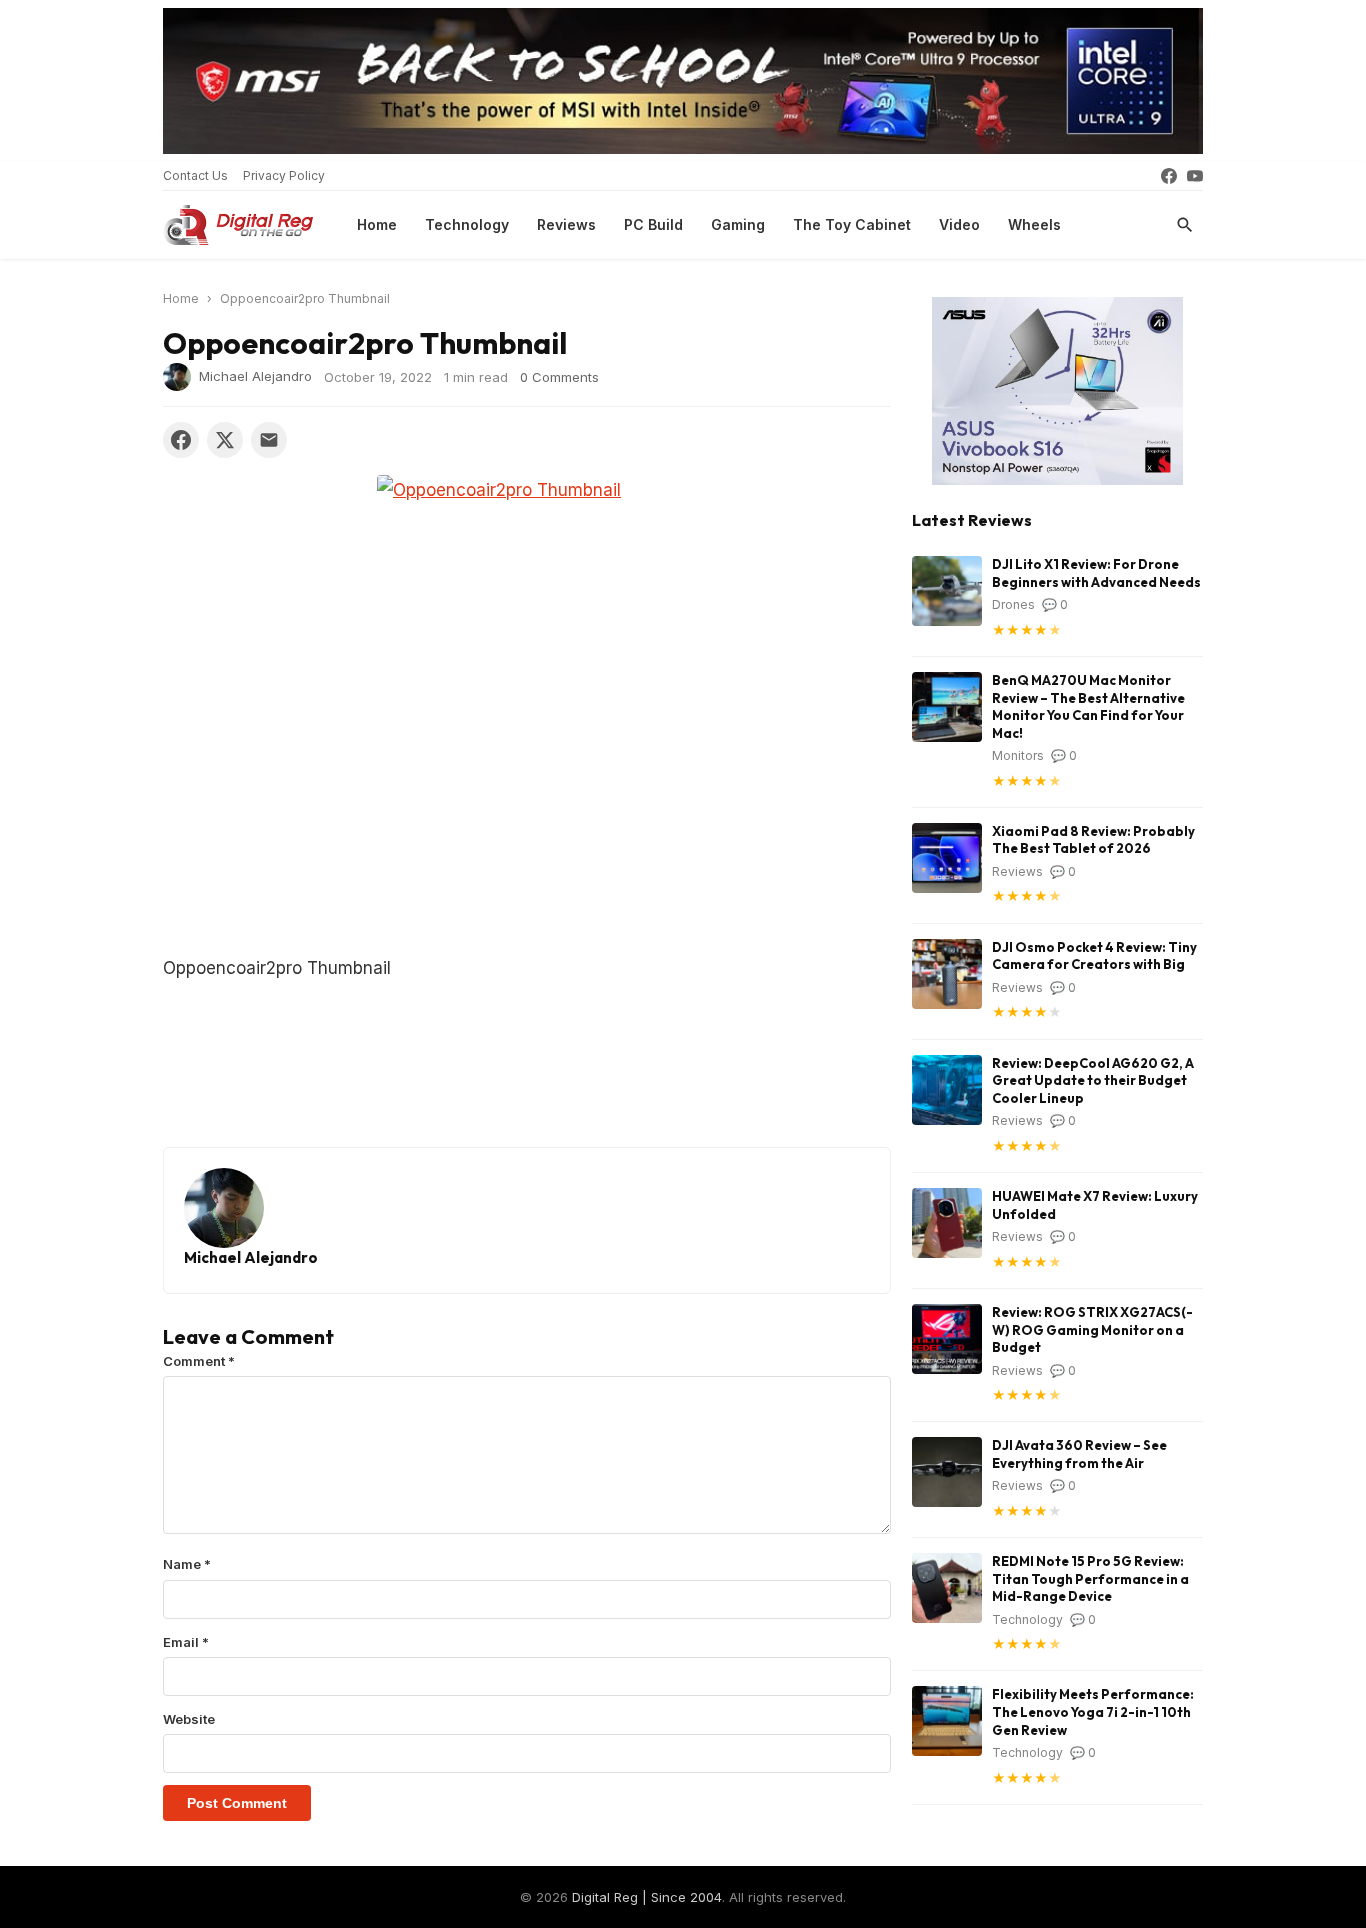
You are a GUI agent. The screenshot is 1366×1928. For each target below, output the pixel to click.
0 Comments (559, 377)
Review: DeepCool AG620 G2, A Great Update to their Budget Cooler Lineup (1093, 1080)
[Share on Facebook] (181, 440)
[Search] (1185, 225)
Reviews (566, 224)
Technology (467, 224)
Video (959, 224)
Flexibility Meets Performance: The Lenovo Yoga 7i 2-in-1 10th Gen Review (1093, 1711)
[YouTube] (1195, 176)
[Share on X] (225, 440)
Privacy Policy (284, 175)
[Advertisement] (527, 805)
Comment (199, 1361)
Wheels (1034, 224)
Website (189, 1719)
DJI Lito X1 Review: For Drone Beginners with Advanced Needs (1096, 573)
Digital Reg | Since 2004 (647, 1897)
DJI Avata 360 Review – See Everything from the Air (1079, 1454)
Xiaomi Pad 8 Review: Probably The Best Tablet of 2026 (1093, 840)
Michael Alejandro (255, 376)
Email (186, 1642)
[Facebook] (1169, 176)
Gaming (738, 224)
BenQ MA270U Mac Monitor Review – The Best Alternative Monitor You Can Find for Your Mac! (1088, 706)
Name (187, 1564)
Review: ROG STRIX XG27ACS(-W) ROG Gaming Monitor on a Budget (1092, 1329)
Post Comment (237, 1803)
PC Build (653, 224)
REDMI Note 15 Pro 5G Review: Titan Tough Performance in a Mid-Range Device (1090, 1578)
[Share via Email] (269, 440)
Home (377, 224)
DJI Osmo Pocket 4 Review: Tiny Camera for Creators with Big (1094, 956)
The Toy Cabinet (852, 224)
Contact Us (195, 175)
